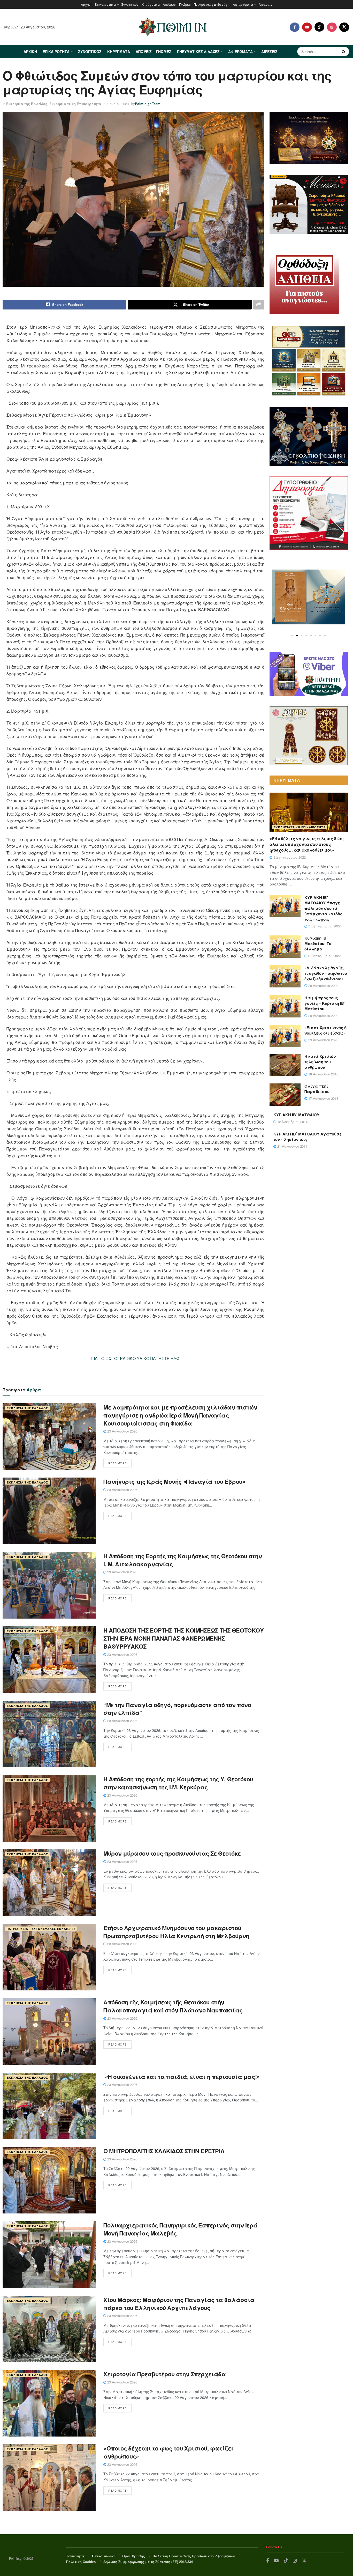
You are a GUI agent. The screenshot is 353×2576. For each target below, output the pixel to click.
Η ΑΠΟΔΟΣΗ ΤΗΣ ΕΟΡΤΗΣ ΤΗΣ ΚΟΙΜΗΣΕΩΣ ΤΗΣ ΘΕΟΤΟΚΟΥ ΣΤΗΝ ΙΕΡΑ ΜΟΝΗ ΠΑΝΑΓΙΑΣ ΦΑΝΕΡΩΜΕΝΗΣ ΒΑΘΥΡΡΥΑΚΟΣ (183, 1638)
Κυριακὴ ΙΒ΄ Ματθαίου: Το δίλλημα (318, 943)
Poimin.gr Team (148, 104)
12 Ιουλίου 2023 (116, 104)
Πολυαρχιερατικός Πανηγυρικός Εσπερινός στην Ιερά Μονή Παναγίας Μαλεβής (181, 2229)
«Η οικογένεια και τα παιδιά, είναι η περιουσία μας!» (182, 2077)
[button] (292, 636)
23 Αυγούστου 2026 (122, 1431)
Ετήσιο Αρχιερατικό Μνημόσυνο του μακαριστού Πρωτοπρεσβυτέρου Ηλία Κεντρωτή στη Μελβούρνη (176, 1932)
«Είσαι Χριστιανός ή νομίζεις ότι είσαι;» (325, 1030)
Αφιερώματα (243, 4)
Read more (117, 1463)
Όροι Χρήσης (134, 2556)
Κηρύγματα (151, 4)
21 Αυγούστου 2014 (292, 1146)
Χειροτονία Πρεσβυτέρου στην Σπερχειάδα (164, 2374)
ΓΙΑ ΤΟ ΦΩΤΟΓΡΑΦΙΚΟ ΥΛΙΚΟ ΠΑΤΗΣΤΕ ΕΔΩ (135, 1358)
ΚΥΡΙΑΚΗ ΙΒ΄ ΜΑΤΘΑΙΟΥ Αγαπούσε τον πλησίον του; (307, 1137)
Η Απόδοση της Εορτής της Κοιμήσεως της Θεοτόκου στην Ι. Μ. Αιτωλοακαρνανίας (183, 1560)
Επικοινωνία (103, 2556)
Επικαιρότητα (105, 4)
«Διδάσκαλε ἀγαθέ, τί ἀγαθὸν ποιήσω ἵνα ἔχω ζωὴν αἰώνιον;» (326, 973)
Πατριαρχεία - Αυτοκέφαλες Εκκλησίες (41, 1929)
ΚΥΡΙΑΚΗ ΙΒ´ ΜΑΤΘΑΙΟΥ (296, 1115)
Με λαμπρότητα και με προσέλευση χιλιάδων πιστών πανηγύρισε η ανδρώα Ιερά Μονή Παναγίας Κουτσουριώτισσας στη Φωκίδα (180, 1415)
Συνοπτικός (130, 4)
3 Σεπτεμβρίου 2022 (289, 857)
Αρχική (86, 4)
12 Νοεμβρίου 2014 (292, 1122)
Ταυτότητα (75, 2556)
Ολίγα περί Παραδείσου (317, 1089)
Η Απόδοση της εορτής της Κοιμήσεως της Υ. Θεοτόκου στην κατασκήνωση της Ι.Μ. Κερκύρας (178, 1783)
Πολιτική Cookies (81, 2562)
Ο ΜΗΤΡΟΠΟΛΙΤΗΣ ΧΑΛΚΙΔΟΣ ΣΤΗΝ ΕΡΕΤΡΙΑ (164, 2151)
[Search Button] (344, 51)
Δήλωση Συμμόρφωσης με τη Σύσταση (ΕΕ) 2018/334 (148, 2562)
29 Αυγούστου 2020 (323, 986)
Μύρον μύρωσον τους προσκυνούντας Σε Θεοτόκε (172, 1853)
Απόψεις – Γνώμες (177, 4)
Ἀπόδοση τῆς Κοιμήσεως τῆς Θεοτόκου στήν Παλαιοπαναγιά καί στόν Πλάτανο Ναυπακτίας (173, 2006)
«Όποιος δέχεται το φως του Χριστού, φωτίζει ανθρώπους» (168, 2452)
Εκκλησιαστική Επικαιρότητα (75, 104)
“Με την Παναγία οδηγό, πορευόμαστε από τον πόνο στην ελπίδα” (177, 1709)
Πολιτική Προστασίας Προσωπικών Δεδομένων (194, 2556)
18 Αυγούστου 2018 (323, 1074)
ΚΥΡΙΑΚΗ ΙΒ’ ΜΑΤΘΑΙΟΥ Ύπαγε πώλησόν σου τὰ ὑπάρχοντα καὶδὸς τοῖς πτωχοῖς (323, 908)
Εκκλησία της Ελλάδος (27, 104)
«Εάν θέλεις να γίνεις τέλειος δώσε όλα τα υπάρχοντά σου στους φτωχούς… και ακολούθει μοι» (307, 844)
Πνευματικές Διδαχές (210, 4)
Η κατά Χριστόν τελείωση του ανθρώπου (320, 1062)
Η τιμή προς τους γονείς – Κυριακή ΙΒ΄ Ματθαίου (325, 1003)
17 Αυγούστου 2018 (323, 1098)
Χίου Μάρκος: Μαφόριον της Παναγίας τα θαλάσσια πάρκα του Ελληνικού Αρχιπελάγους (179, 2304)
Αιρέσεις (266, 4)
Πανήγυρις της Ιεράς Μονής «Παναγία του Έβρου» (174, 1481)
